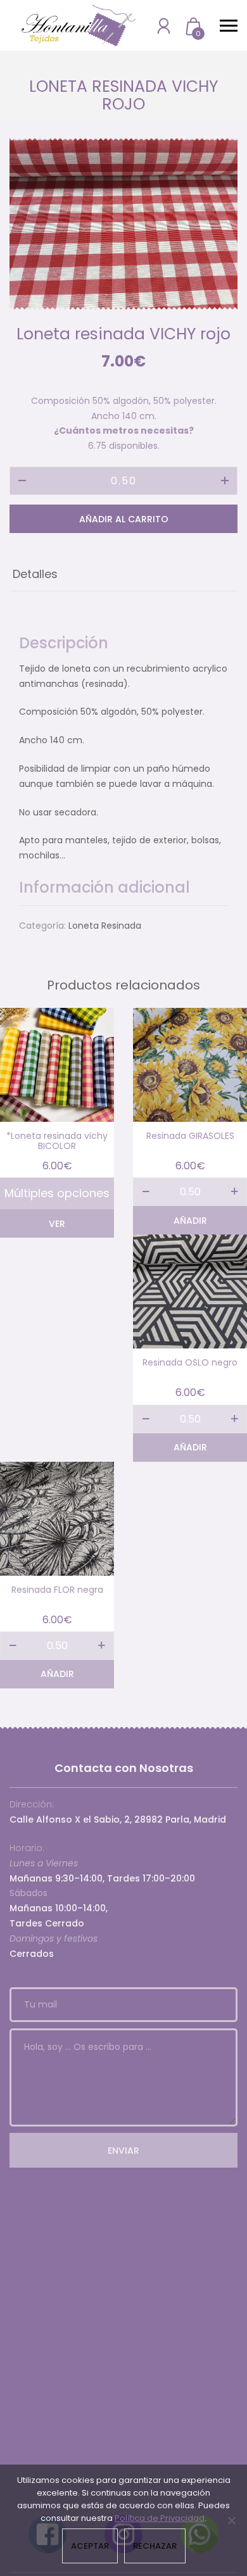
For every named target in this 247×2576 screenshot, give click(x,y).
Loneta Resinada (105, 926)
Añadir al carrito (124, 519)
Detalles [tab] (35, 574)
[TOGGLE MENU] (229, 25)
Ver (57, 1224)
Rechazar (155, 2546)
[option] (123, 223)
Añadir (190, 1221)
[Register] (164, 26)
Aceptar (90, 2546)
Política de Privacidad (160, 2518)
